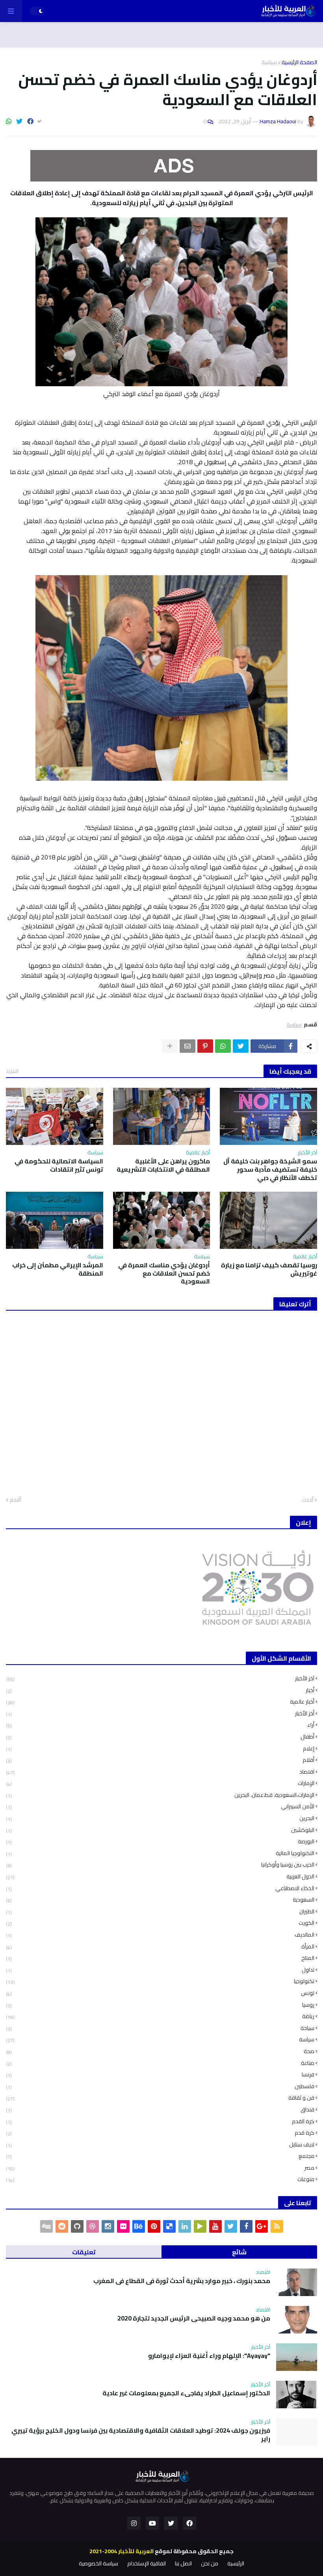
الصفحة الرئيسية (299, 62)
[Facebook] (30, 121)
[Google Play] (200, 2226)
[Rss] (277, 2226)
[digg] (46, 2226)
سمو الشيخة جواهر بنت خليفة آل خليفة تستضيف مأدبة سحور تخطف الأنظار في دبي (270, 1169)
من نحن (210, 2564)
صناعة (160, 2063)
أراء (160, 1725)
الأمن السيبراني (160, 1807)
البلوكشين (160, 1830)
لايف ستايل (160, 2145)
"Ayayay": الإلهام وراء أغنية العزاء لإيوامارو (209, 2356)
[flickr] (123, 2226)
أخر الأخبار (160, 1714)
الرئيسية (236, 2564)
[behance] (139, 2226)
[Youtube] (215, 2226)
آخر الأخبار (160, 1679)
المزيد (12, 1071)
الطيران (160, 1912)
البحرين (160, 1818)
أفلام (160, 1760)
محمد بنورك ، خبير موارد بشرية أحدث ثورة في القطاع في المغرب (182, 2281)
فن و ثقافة (160, 2098)
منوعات (160, 2179)
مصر (160, 2168)
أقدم (15, 1500)
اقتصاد (160, 1772)
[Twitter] (19, 121)
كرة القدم (160, 2121)
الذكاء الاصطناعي (160, 1888)
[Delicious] (169, 2226)
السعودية (160, 1900)
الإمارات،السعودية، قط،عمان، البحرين (160, 1795)
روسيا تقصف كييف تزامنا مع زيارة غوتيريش (269, 1269)
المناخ (160, 1958)
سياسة (269, 62)
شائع (239, 2252)
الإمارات (160, 1783)
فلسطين (160, 2086)
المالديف (160, 1935)
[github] (77, 2226)
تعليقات (84, 2252)
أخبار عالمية (160, 1702)
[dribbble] (93, 2226)
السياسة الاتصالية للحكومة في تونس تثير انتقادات (59, 1165)
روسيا (160, 2005)
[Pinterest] (205, 1046)
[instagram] (108, 2226)
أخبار (160, 1690)
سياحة (160, 2028)
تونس (160, 1993)
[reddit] (62, 2226)
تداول (160, 1970)
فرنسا (160, 2075)
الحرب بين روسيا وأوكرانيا (160, 1865)
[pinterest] (154, 2226)
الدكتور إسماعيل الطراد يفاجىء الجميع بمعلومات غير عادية (186, 2393)
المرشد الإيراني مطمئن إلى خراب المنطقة (58, 1269)
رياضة (160, 2016)
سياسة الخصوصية (98, 2564)
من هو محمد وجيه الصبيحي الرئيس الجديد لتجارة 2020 (194, 2318)
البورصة (160, 1842)
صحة (160, 2051)
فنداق (160, 2110)
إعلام (160, 1749)
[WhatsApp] (9, 121)
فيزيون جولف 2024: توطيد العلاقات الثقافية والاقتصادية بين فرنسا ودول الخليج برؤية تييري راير (141, 2435)
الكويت (160, 1923)
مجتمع (160, 2156)
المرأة (160, 1947)
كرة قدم (160, 2133)
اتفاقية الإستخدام (147, 2564)
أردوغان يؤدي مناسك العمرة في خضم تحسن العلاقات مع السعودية (164, 1273)
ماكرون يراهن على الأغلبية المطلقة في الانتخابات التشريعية (163, 1165)
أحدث (307, 1500)
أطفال (160, 1737)
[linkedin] (185, 2226)
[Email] (187, 1046)
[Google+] (262, 2226)
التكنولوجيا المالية (160, 1853)
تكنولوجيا (160, 1981)
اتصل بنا (183, 2564)
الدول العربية (160, 1877)
